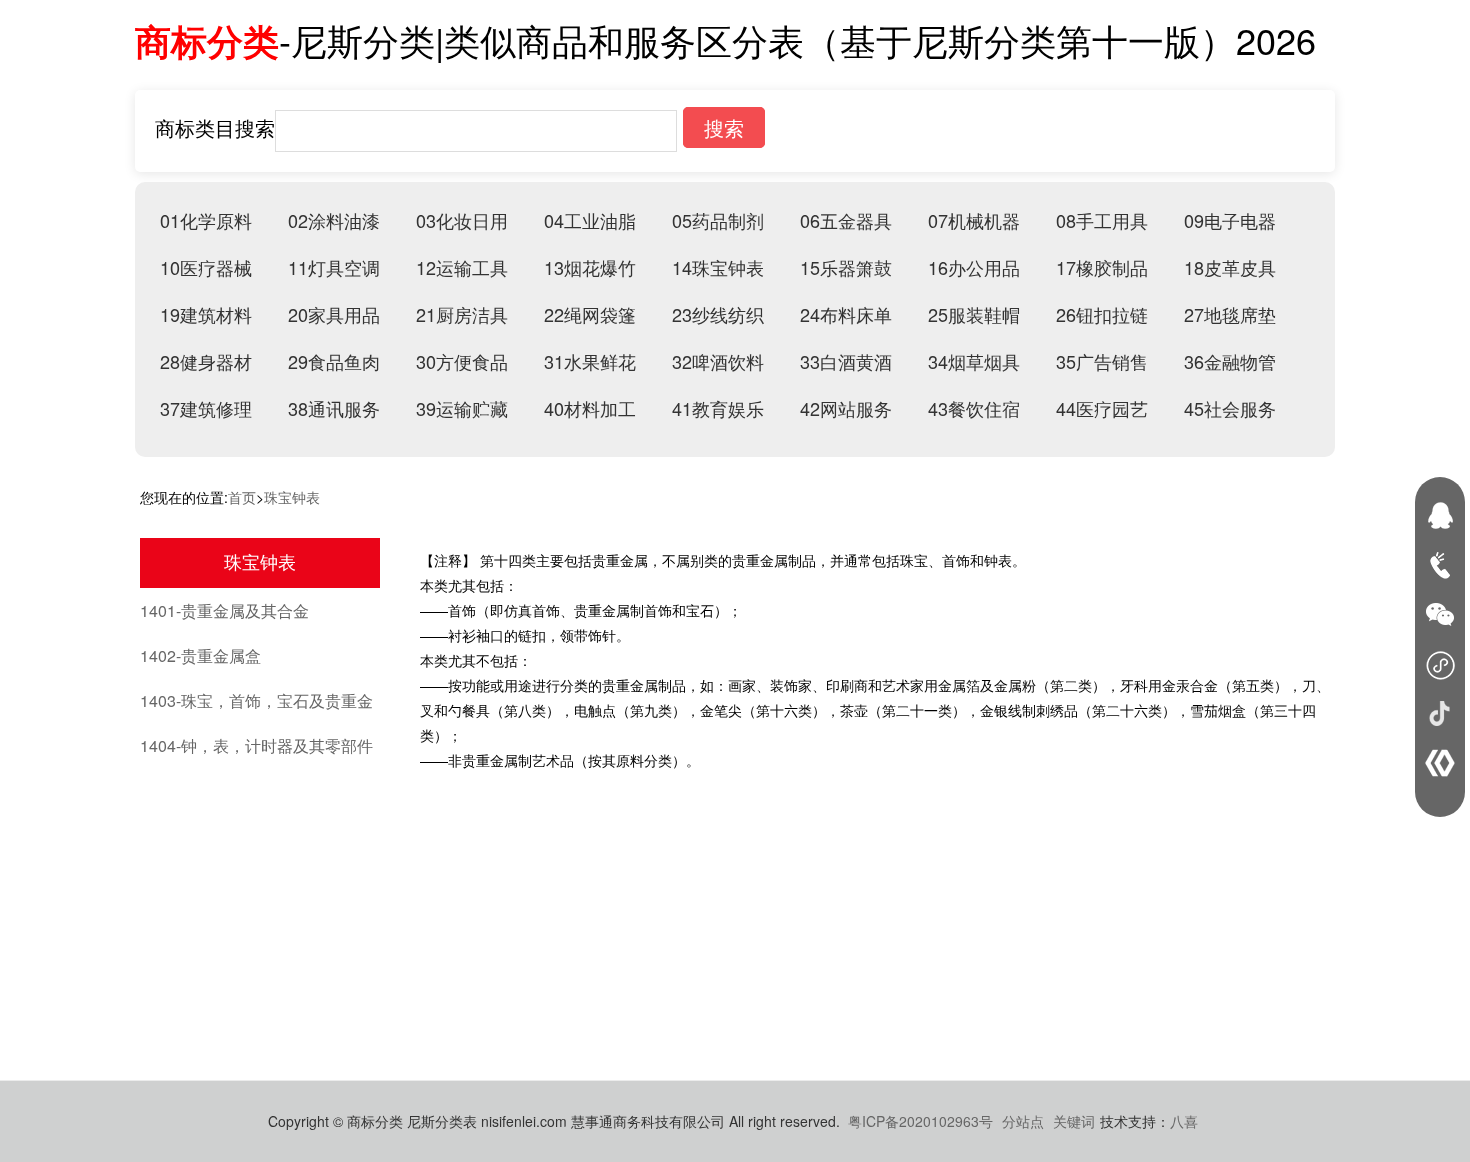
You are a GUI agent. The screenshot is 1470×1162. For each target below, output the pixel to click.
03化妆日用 (462, 220)
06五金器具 (846, 220)
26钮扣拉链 (1102, 314)
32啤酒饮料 (718, 361)
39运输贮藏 (462, 408)
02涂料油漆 (334, 220)
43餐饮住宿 (974, 408)
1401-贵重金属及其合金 (224, 610)
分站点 (1023, 1121)
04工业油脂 (590, 220)
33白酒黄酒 (846, 361)
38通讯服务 (334, 408)
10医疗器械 (206, 267)
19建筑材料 (206, 314)
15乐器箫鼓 (846, 267)
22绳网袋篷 (590, 314)
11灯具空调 (334, 267)
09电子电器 (1230, 220)
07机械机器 (974, 220)
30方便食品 (462, 361)
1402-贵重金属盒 (200, 655)
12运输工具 (462, 267)
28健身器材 (206, 361)
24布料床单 (846, 314)
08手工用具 (1102, 220)
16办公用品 (974, 267)
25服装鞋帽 (974, 314)
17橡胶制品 (1102, 267)
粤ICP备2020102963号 (920, 1121)
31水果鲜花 (590, 361)
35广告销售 (1102, 361)
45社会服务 (1230, 408)
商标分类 (207, 40)
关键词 (1074, 1121)
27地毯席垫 (1230, 314)
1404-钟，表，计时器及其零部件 (256, 745)
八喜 (1184, 1121)
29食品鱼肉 (334, 361)
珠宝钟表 (292, 497)
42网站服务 (846, 408)
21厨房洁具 (462, 314)
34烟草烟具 (974, 361)
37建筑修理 (206, 408)
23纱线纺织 (718, 314)
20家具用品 (334, 314)
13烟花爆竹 (590, 267)
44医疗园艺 (1102, 408)
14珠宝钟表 (718, 267)
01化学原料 (206, 220)
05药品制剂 (718, 220)
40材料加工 (590, 408)
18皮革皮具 (1230, 267)
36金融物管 (1230, 361)
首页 (242, 497)
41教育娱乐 (718, 408)
